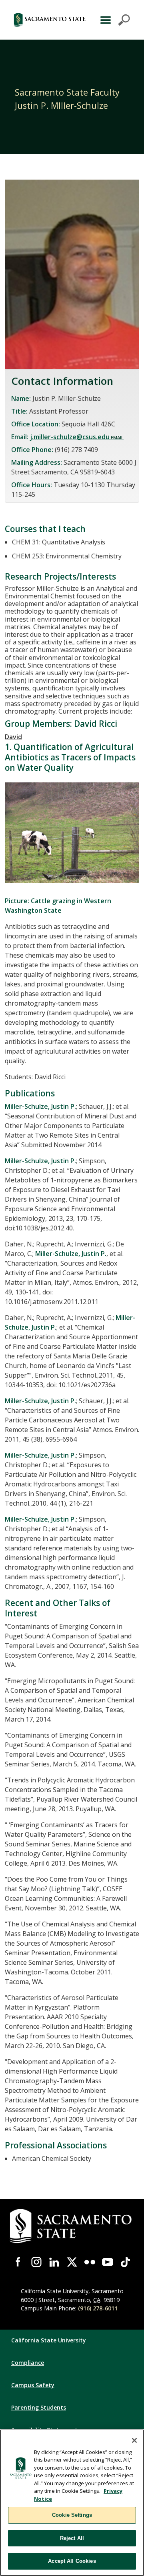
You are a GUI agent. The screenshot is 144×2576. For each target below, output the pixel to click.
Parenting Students (39, 2407)
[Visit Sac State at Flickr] (90, 2262)
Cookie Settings (72, 2515)
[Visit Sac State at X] (72, 2262)
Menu (114, 20)
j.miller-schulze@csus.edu (70, 437)
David (13, 737)
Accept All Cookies (72, 2561)
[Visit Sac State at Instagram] (37, 2262)
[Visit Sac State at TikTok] (125, 2262)
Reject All (72, 2538)
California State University (49, 2340)
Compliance (28, 2363)
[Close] (134, 2440)
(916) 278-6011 (98, 2308)
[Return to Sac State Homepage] (50, 20)
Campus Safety (33, 2385)
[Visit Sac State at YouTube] (108, 2262)
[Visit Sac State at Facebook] (19, 2262)
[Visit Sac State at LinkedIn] (54, 2262)
